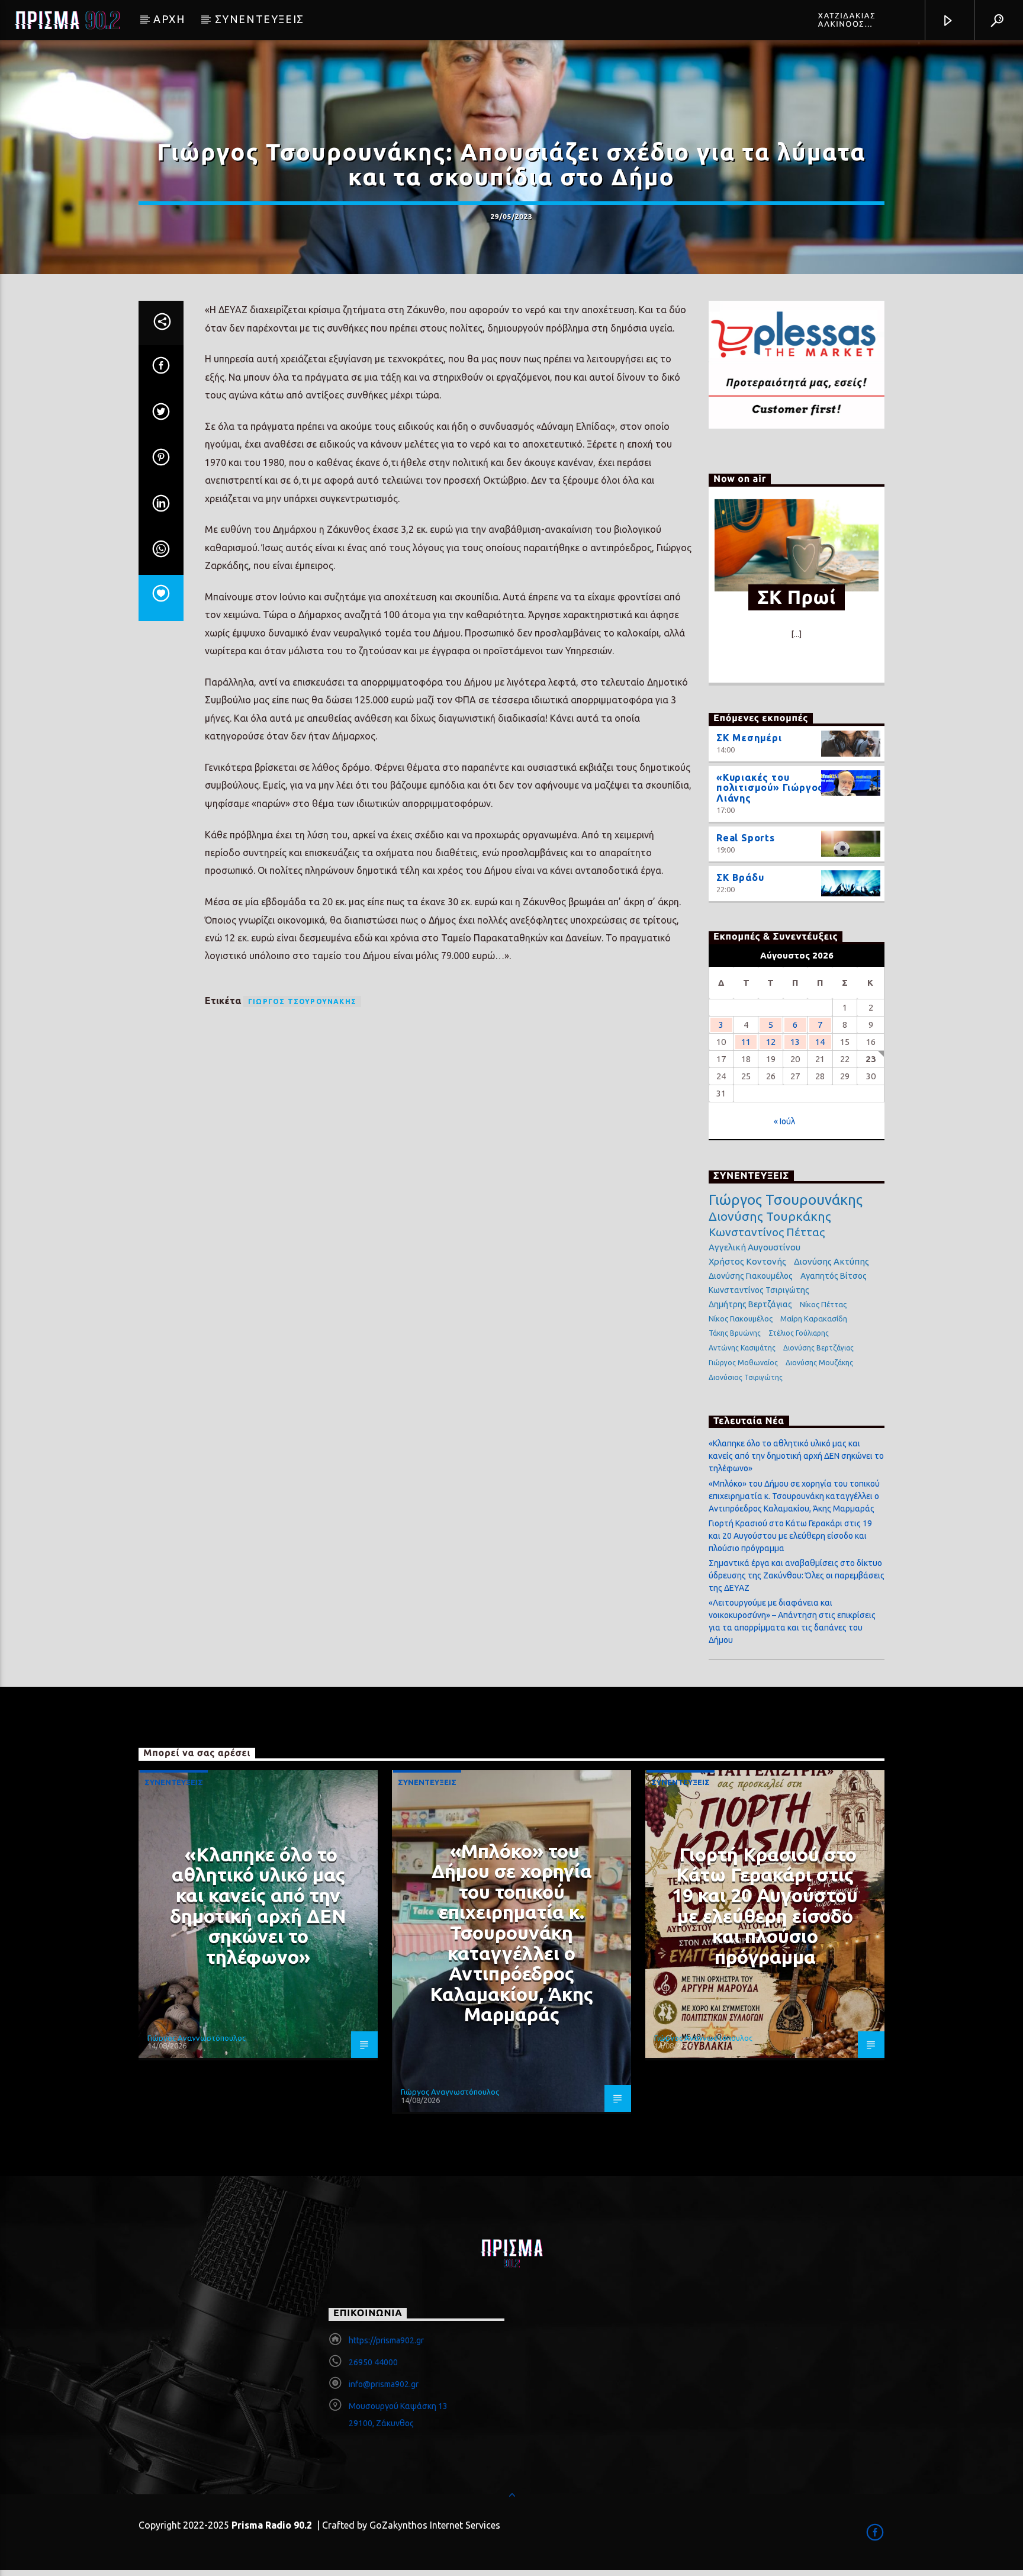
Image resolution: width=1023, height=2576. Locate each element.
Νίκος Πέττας (823, 1304)
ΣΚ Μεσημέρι (749, 738)
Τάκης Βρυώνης (735, 1333)
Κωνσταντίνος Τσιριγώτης (759, 1290)
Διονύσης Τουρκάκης (770, 1216)
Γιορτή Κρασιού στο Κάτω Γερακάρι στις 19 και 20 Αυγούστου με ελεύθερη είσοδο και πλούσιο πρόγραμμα (790, 1536)
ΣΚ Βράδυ (740, 877)
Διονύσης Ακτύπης (831, 1261)
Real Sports (746, 838)
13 (795, 1042)
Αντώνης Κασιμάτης (742, 1348)
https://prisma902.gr (386, 2340)
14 (820, 1042)
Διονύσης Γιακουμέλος (751, 1276)
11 (746, 1042)
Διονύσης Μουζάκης (819, 1363)
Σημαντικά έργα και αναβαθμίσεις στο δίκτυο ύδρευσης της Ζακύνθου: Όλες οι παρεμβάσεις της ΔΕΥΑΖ (797, 1575)
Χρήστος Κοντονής (747, 1261)
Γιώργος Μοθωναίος (743, 1363)
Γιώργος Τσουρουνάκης (302, 1001)
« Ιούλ (784, 1121)
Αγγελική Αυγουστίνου (755, 1247)
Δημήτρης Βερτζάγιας (750, 1304)
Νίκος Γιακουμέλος (741, 1318)
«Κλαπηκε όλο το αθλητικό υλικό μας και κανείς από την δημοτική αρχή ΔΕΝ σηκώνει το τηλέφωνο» (796, 1456)
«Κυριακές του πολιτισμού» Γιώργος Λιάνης (770, 788)
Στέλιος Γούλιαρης (799, 1333)
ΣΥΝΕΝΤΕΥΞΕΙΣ (260, 19)
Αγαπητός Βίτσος (834, 1276)
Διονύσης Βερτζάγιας (818, 1348)
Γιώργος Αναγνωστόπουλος (197, 2038)
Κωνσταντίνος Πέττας (767, 1232)
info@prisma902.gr (384, 2384)
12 (771, 1042)
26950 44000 (373, 2362)
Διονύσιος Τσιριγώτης (746, 1377)
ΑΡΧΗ (169, 19)
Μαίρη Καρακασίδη (814, 1318)
